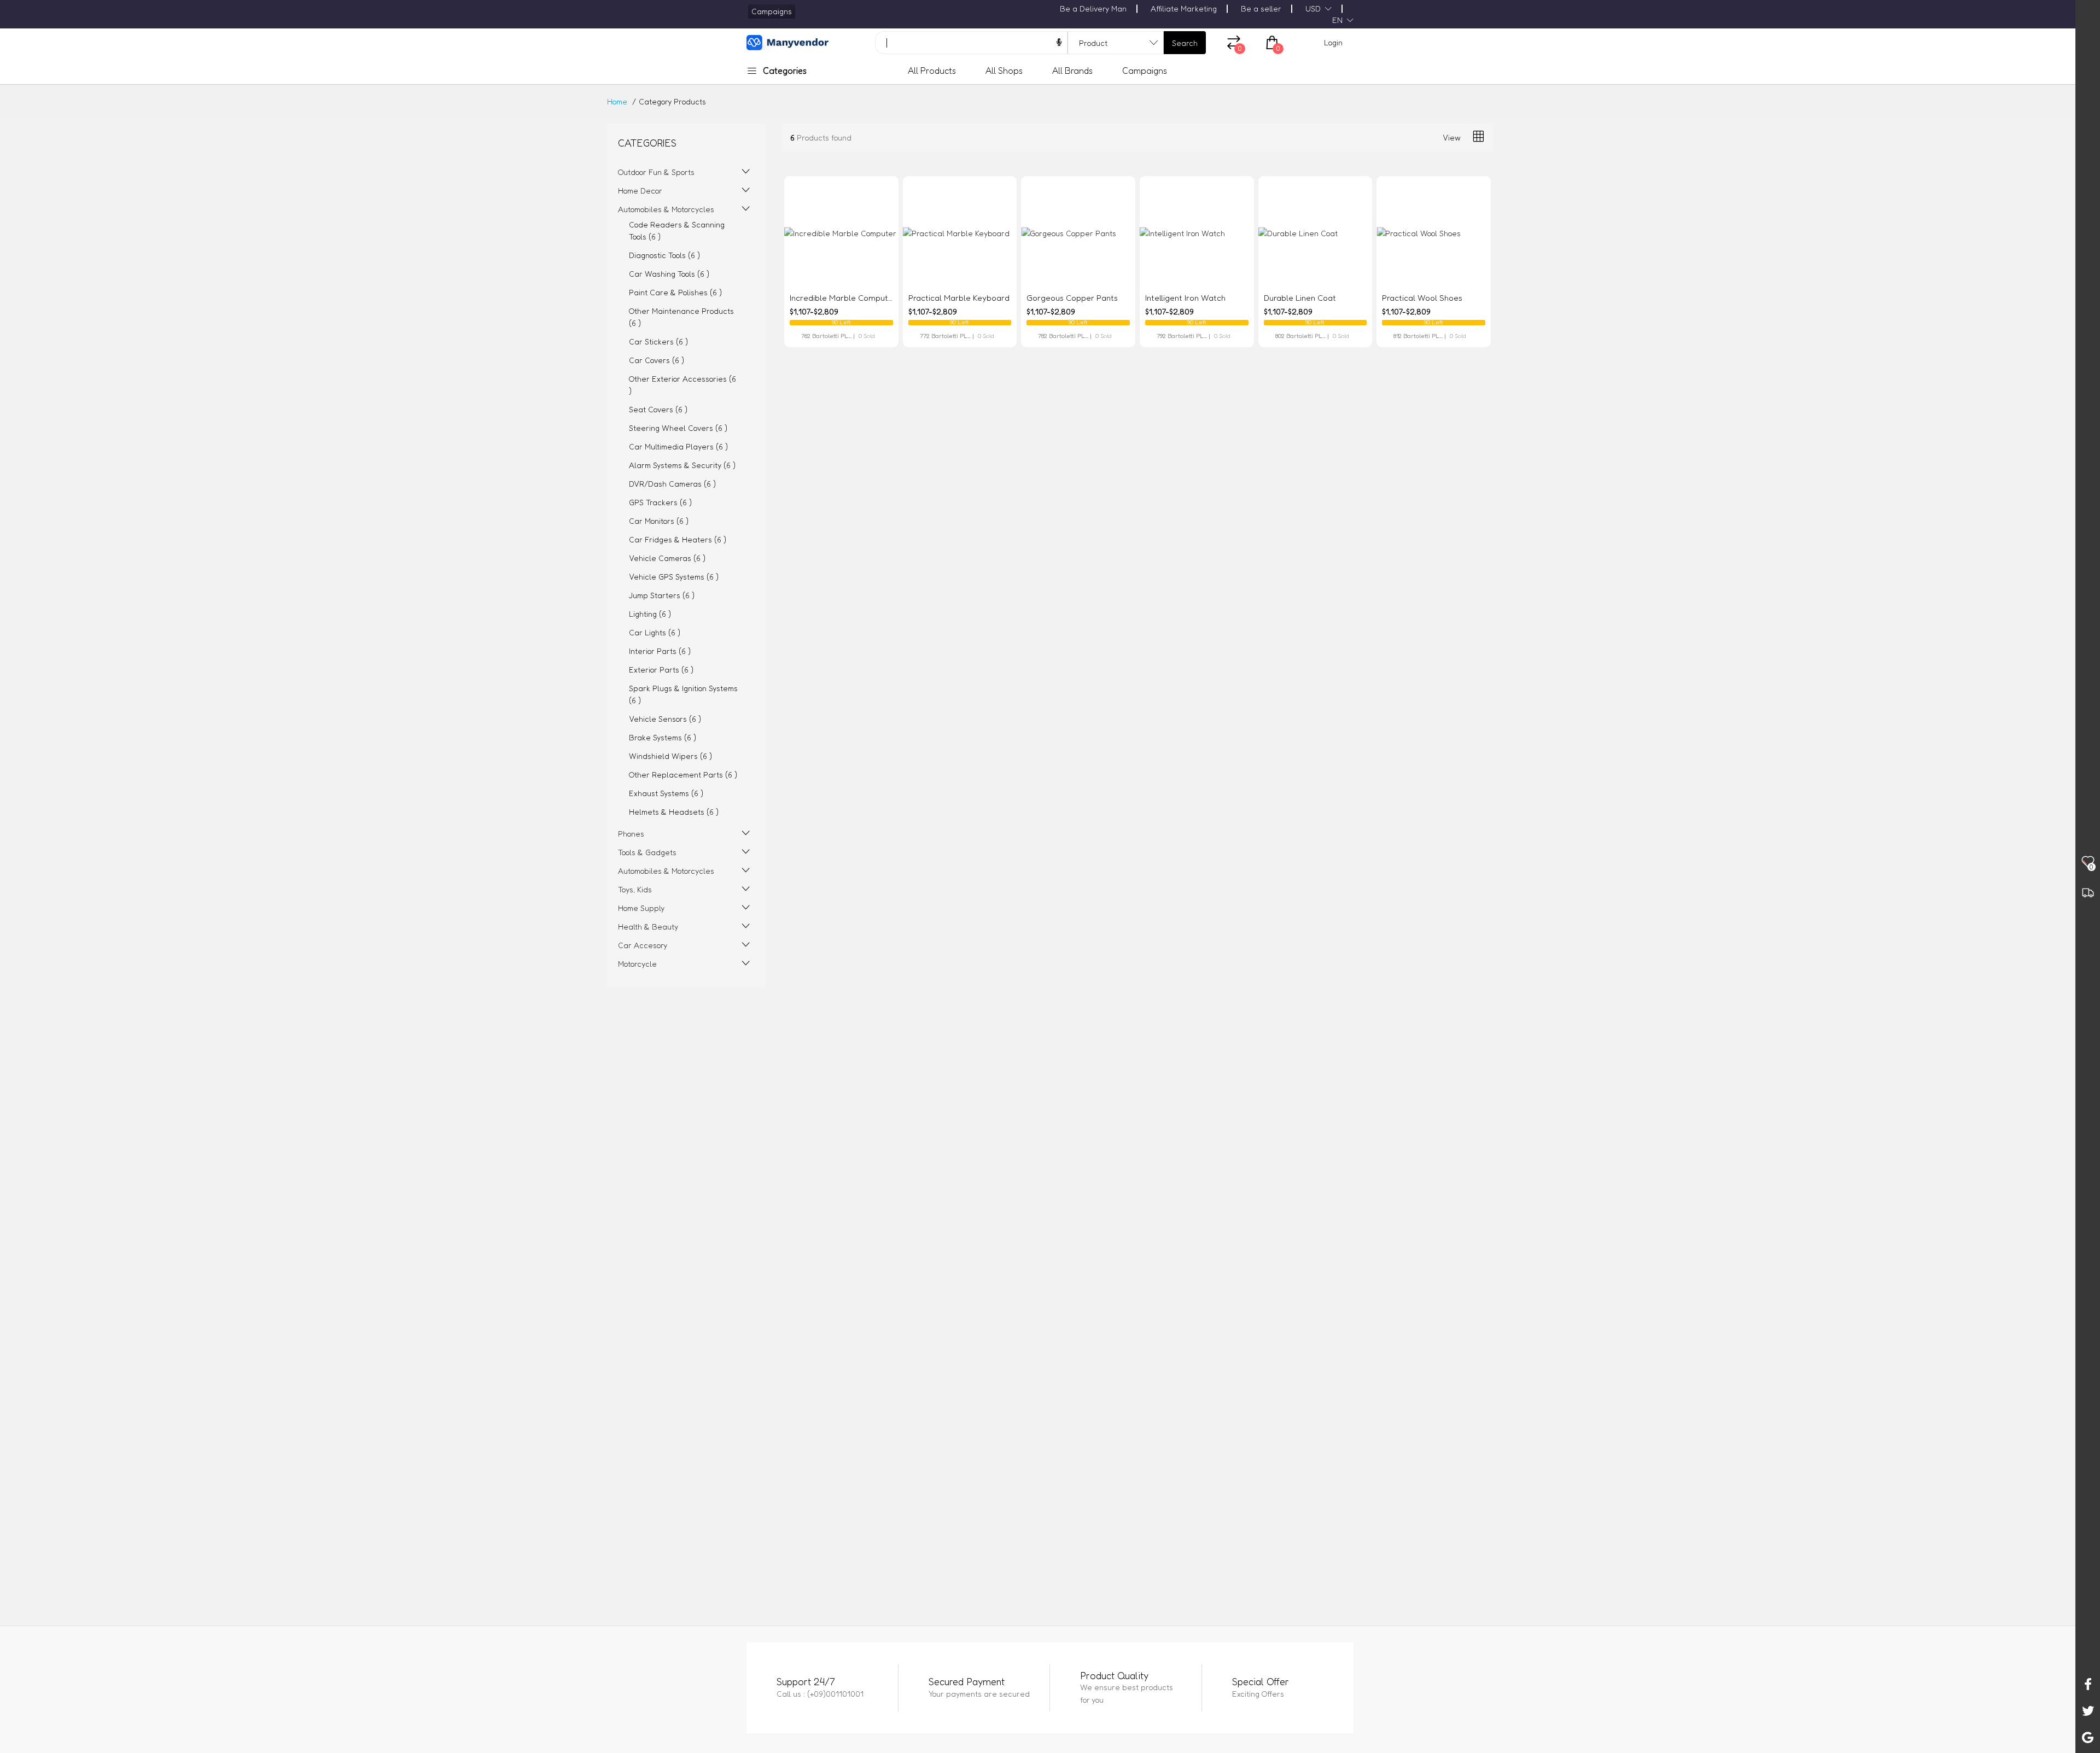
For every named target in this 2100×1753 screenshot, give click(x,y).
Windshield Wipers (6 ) (670, 756)
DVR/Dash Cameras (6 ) (672, 484)
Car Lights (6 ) (655, 632)
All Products (932, 71)
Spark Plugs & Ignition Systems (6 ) (683, 694)
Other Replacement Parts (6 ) (683, 775)
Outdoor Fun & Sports (656, 172)
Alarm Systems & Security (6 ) (682, 465)
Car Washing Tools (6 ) (669, 274)
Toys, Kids (635, 889)
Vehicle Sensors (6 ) (665, 719)
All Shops (1004, 71)
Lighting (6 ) (650, 614)
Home (617, 101)
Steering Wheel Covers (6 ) (678, 428)
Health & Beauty (648, 927)
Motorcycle (637, 964)
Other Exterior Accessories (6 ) (682, 385)
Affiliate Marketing (1184, 8)
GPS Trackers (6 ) (660, 502)
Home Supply (641, 908)
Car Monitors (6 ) (659, 521)
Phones (631, 834)
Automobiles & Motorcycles (666, 209)
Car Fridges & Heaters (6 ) (678, 539)
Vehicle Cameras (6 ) (667, 558)
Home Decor (640, 191)
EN (1337, 20)
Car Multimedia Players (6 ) (678, 446)
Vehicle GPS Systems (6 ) (674, 577)
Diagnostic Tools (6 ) (664, 255)
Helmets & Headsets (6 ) (674, 812)
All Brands (1072, 71)
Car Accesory (643, 945)
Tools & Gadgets (647, 852)
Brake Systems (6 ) (663, 737)
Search (1185, 43)
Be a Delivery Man (1093, 8)
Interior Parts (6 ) (660, 651)
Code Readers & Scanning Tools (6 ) (677, 230)
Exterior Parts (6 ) (661, 670)
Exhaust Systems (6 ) (666, 793)
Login (1333, 42)
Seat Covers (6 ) (658, 409)
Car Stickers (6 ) (658, 341)
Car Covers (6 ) (657, 360)
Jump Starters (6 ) (662, 595)
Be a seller (1261, 8)
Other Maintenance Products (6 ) (681, 317)
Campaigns (1145, 71)
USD (1313, 8)
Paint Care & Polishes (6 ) (675, 292)
